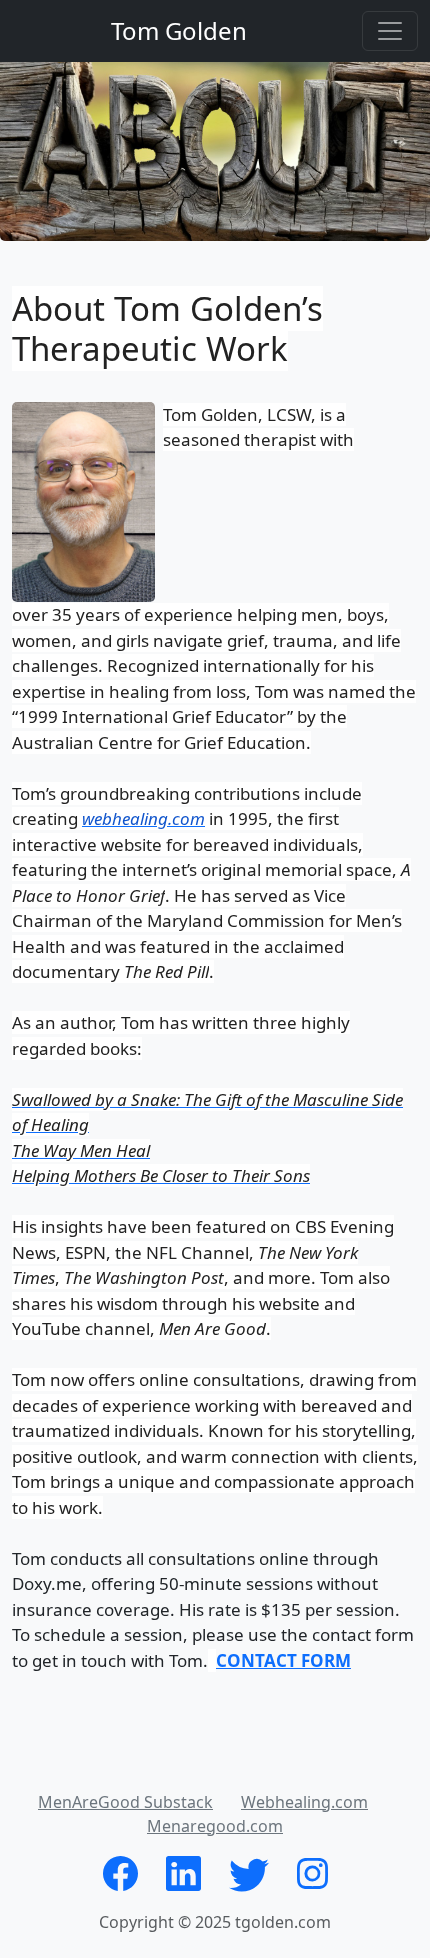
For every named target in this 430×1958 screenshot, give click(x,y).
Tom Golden (179, 30)
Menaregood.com (215, 1826)
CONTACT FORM (283, 1660)
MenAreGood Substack (125, 1802)
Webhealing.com (304, 1802)
